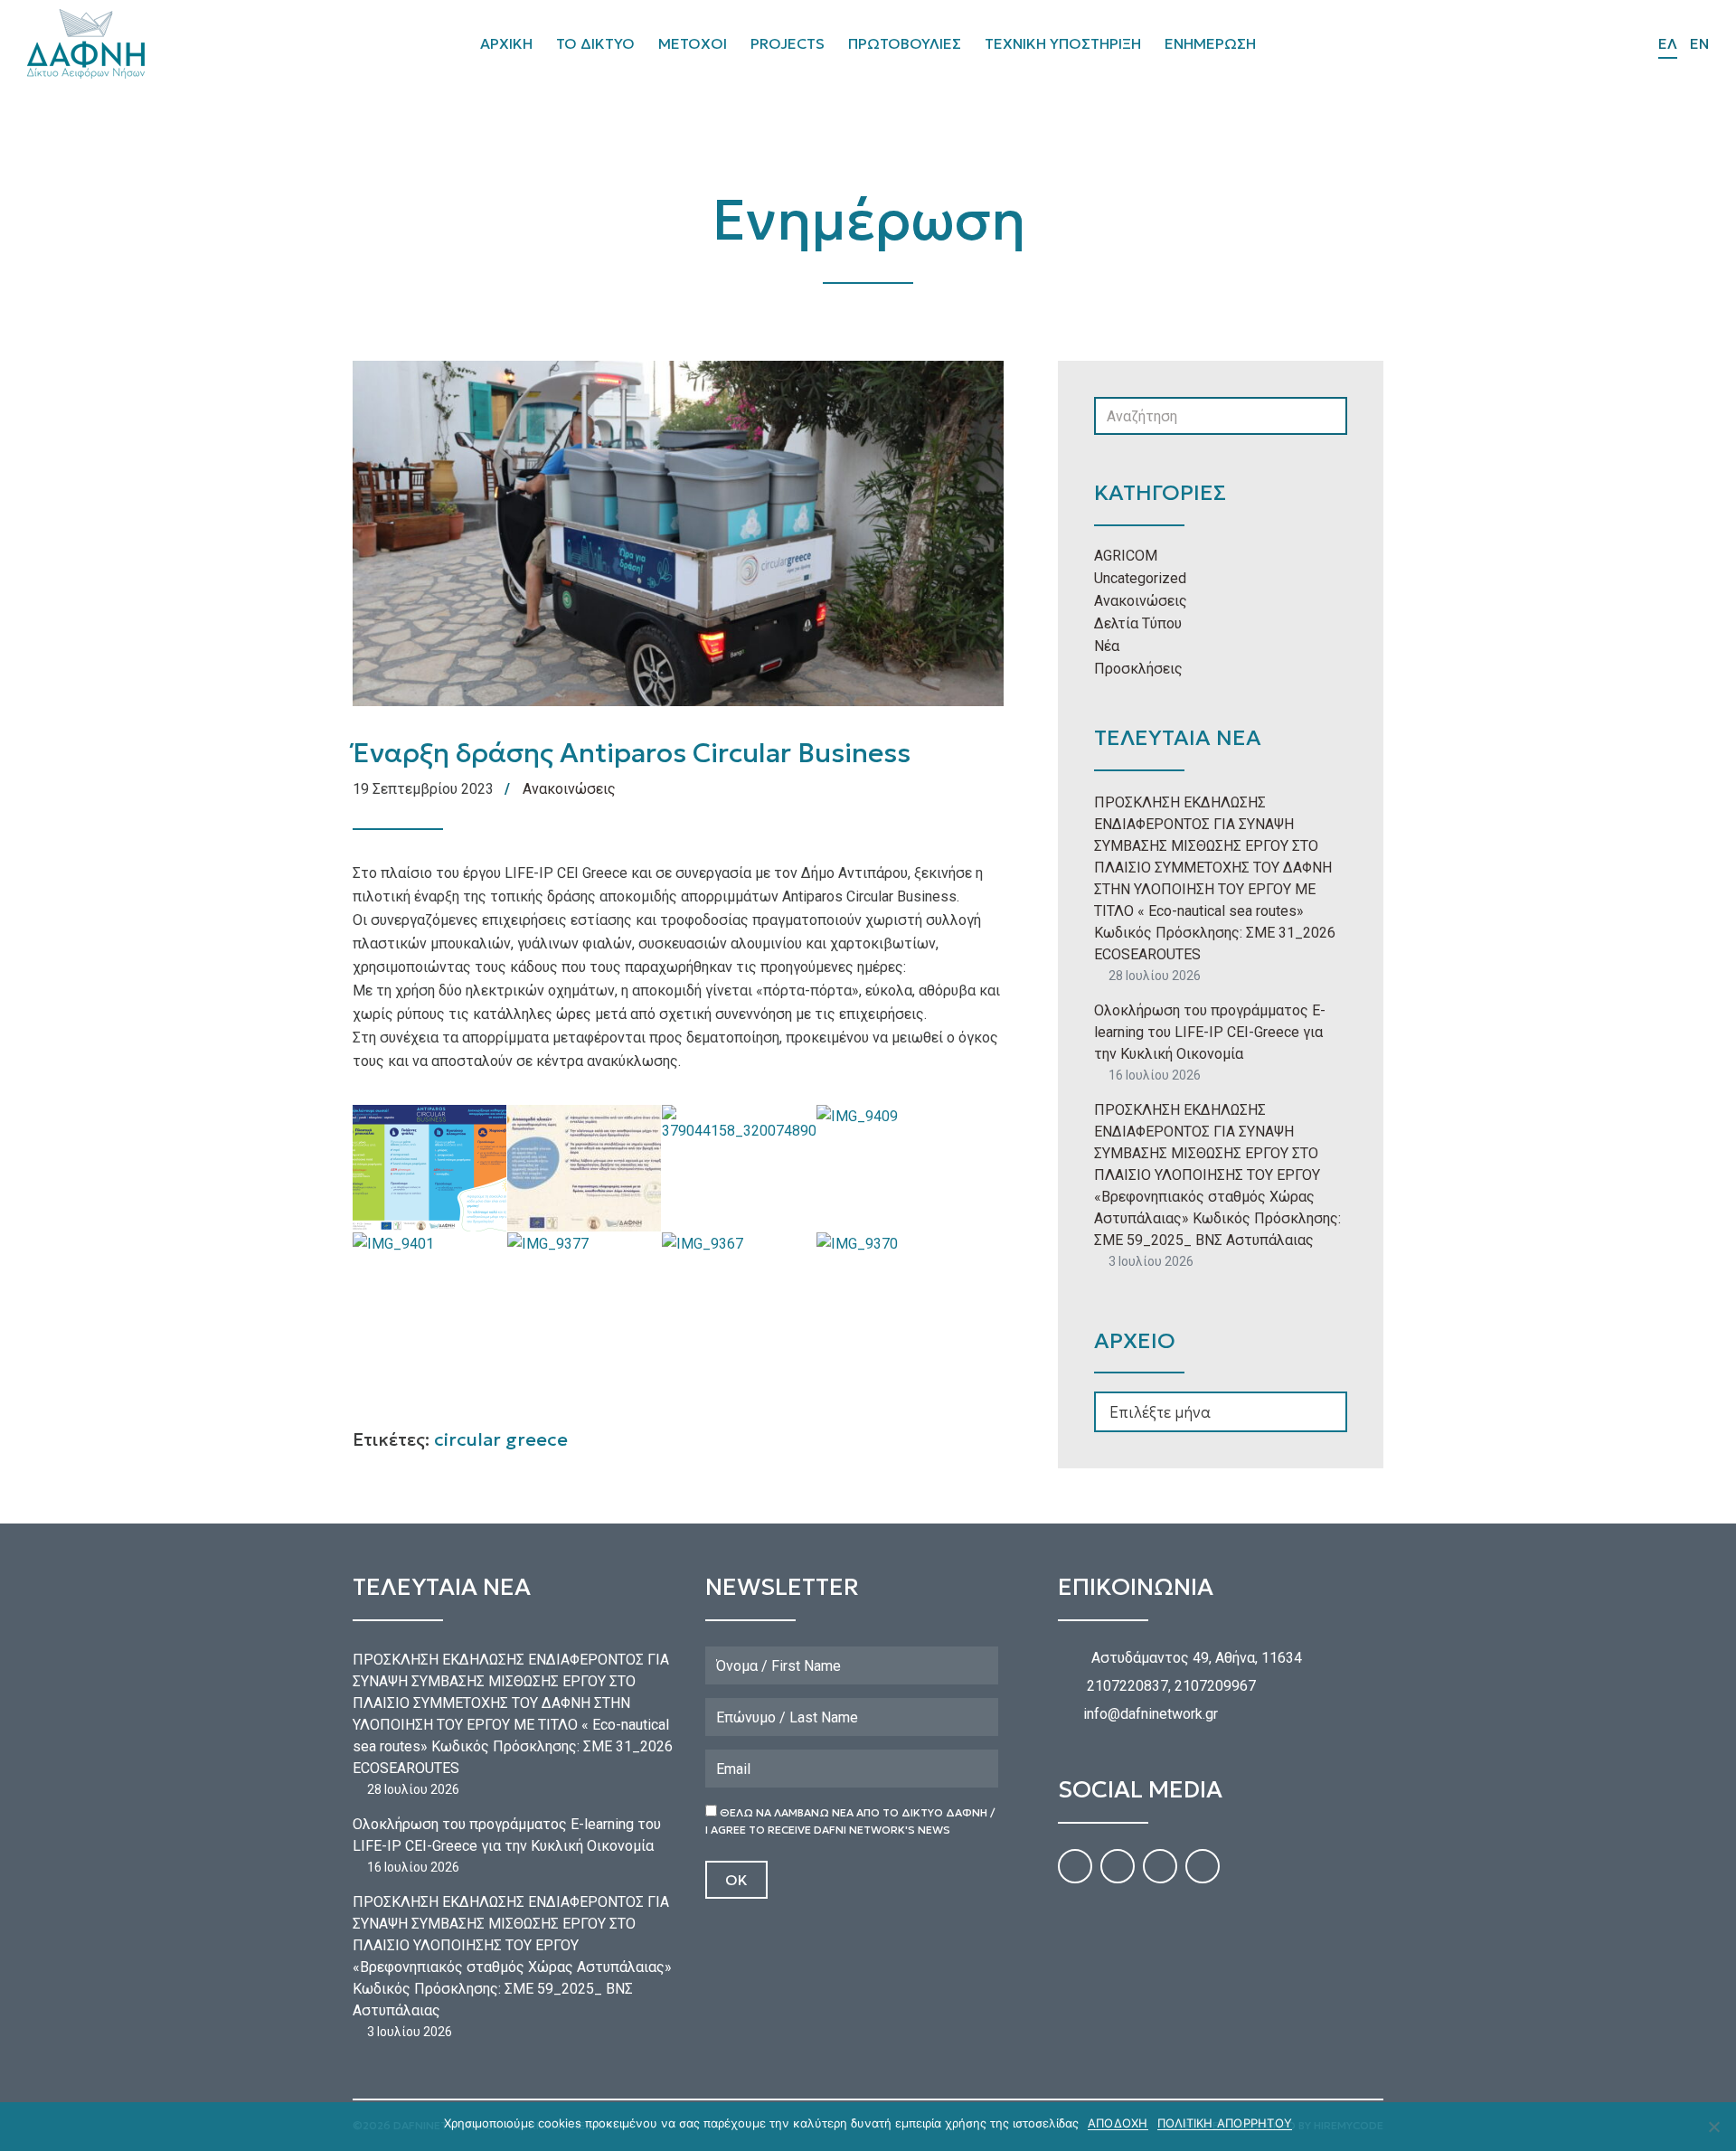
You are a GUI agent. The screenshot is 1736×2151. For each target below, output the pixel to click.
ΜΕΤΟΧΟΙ (693, 43)
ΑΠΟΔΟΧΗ (1118, 2123)
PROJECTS (788, 43)
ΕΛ (1668, 43)
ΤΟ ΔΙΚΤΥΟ (595, 43)
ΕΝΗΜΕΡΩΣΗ (1210, 43)
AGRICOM (1126, 556)
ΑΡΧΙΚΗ (506, 43)
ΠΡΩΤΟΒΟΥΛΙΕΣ (905, 43)
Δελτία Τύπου (1138, 623)
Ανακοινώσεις (569, 789)
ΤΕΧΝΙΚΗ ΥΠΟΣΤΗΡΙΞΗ (1063, 43)
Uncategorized (1140, 578)
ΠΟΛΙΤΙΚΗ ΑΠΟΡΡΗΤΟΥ (1225, 2123)
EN (1699, 43)
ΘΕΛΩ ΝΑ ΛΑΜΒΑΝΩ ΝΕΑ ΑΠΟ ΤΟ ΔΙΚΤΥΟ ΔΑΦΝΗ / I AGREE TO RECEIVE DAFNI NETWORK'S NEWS (850, 1821)
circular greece (501, 1439)
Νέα (1107, 646)
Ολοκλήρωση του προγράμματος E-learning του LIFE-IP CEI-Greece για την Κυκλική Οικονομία (1210, 1032)
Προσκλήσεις (1138, 669)
